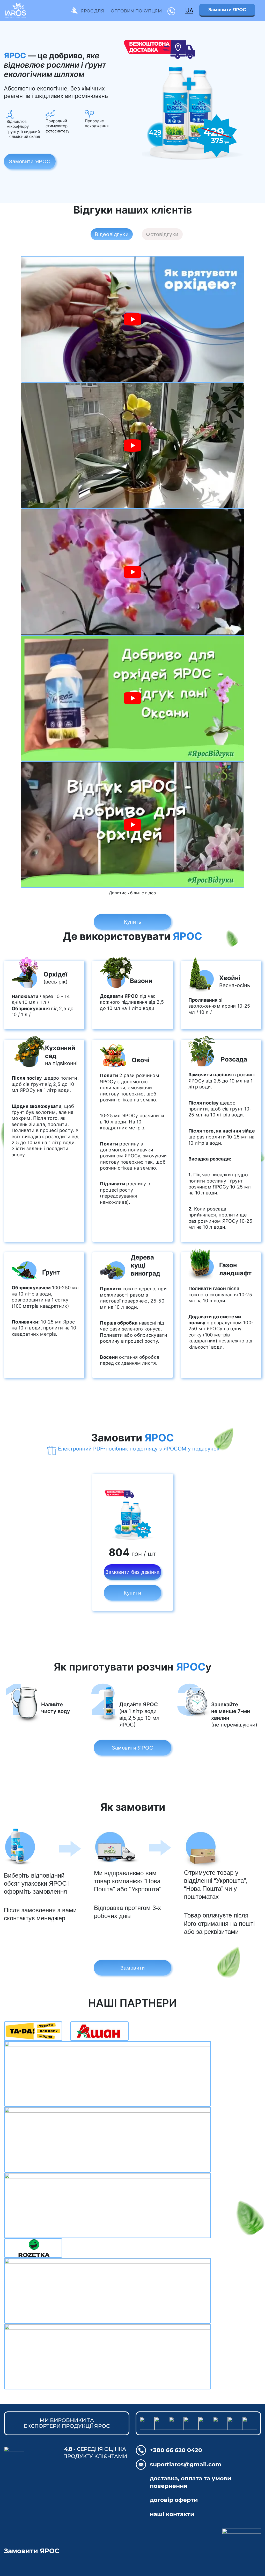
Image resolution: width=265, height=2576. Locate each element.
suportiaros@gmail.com (186, 2464)
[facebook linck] (220, 2423)
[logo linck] (198, 2543)
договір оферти (174, 2500)
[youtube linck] (176, 2423)
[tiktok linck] (191, 2423)
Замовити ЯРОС (227, 10)
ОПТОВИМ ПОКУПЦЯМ (136, 11)
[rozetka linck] (235, 2423)
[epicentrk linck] (250, 2423)
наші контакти (172, 2514)
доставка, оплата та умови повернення (191, 2482)
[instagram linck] (206, 2423)
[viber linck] (147, 2423)
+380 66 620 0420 (176, 2450)
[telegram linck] (162, 2423)
